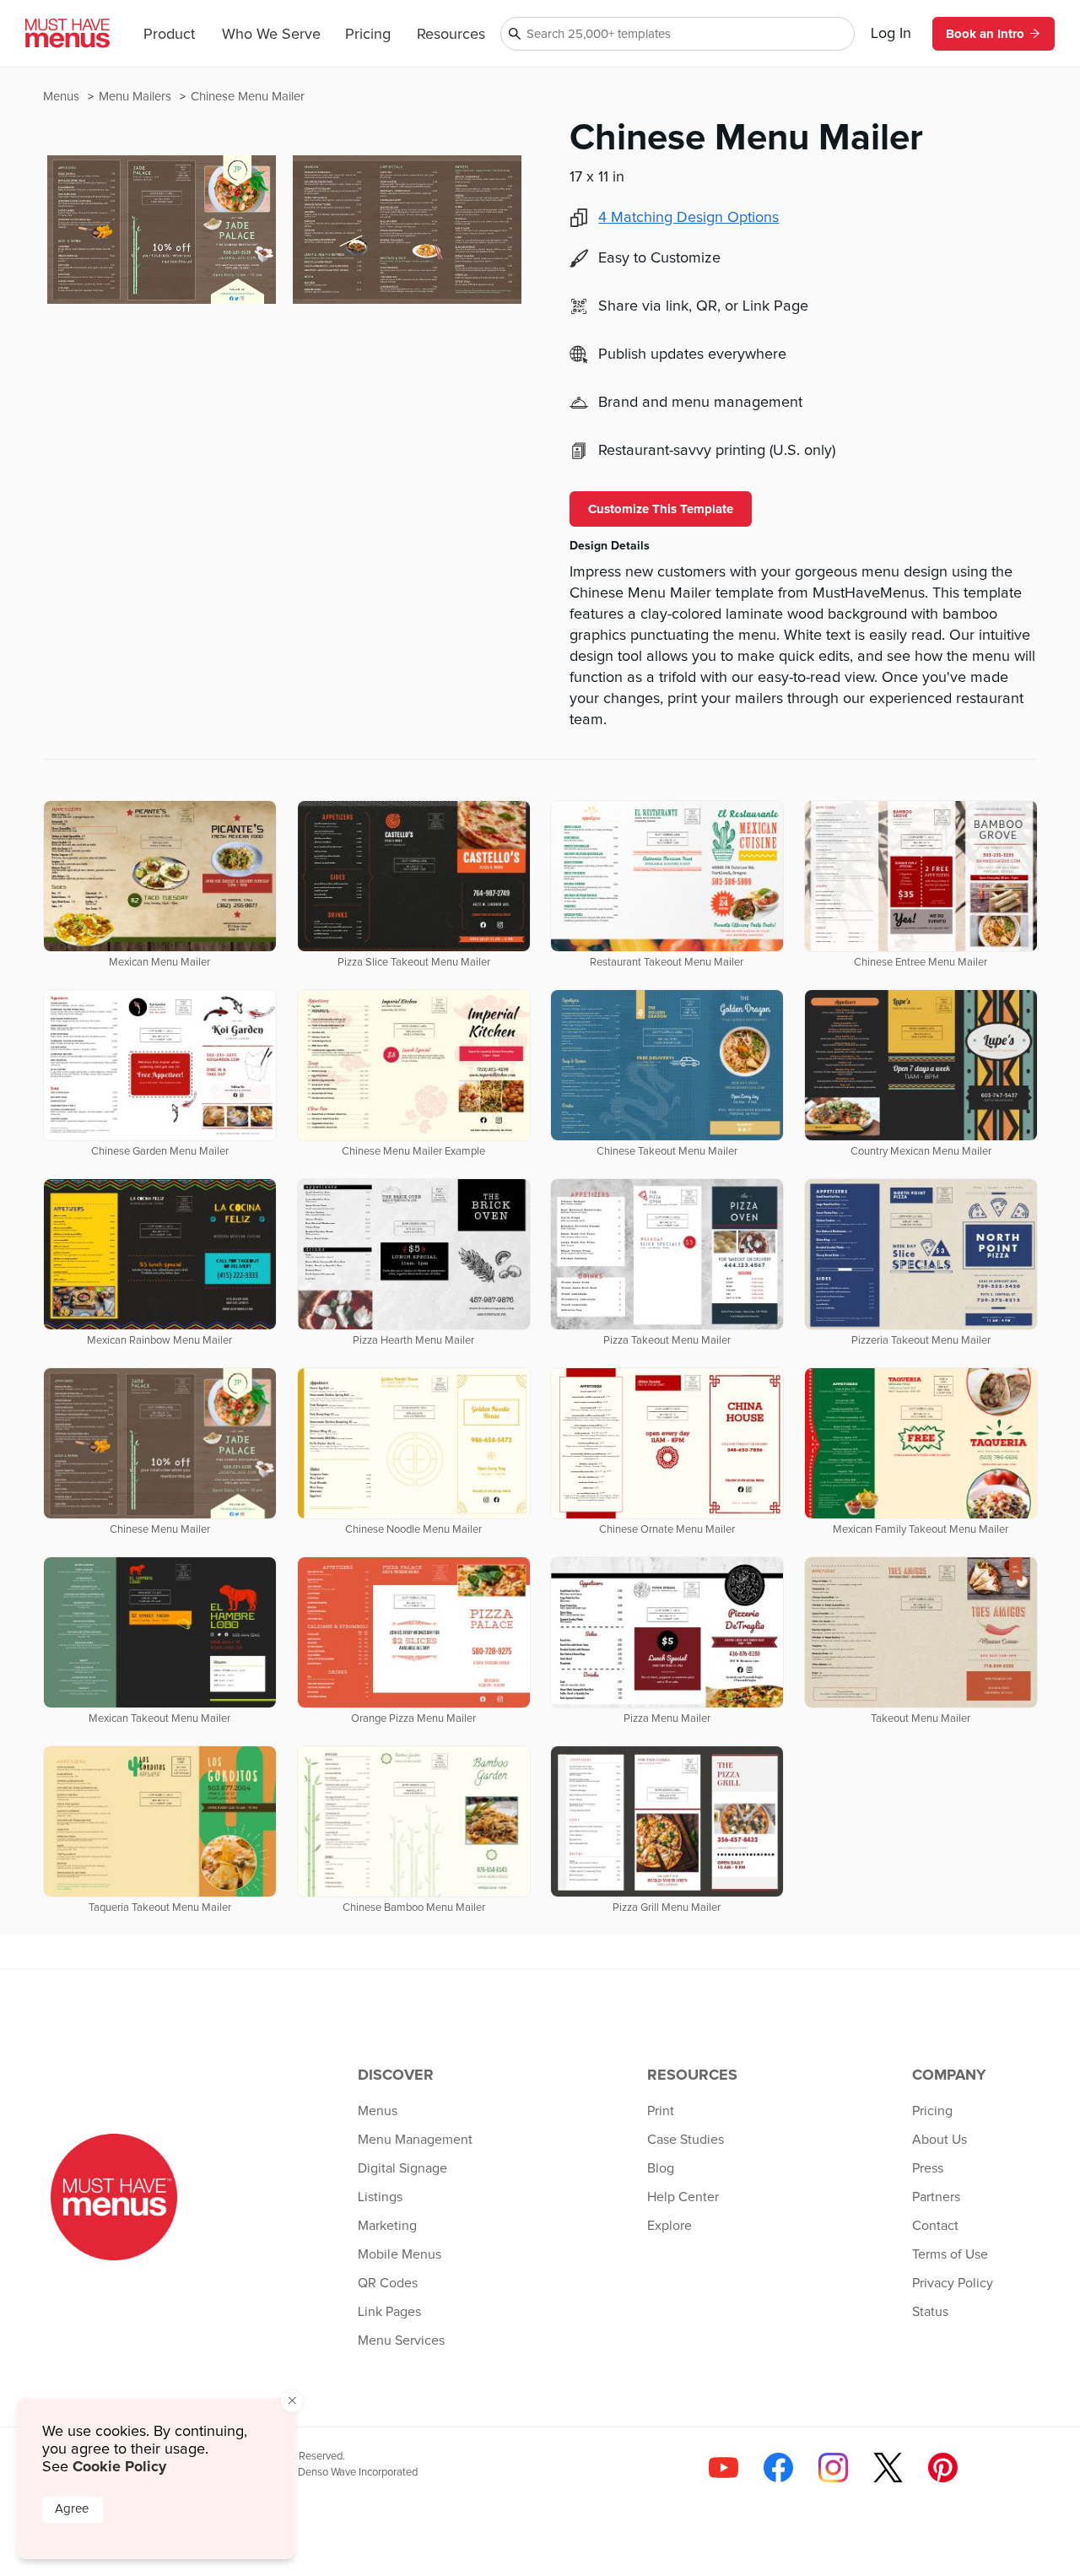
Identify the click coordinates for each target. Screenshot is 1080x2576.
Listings (380, 2197)
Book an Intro (985, 34)
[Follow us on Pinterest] (943, 2468)
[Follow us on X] (888, 2468)
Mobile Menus (400, 2254)
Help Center (683, 2197)
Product (169, 35)
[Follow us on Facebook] (778, 2468)
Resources (451, 35)
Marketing (387, 2226)
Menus (63, 97)
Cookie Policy (119, 2466)
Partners (936, 2197)
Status (930, 2312)
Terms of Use (950, 2254)
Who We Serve (271, 35)
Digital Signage (402, 2168)
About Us (940, 2140)
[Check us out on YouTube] (724, 2468)
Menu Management (415, 2140)
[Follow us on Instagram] (833, 2468)
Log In (891, 34)
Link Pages (389, 2312)
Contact (935, 2226)
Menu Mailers (137, 97)
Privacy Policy (953, 2283)
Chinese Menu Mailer (248, 97)
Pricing (368, 35)
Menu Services (401, 2341)
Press (928, 2168)
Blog (661, 2168)
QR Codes (388, 2283)
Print (661, 2111)
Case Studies (686, 2140)
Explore (670, 2226)
